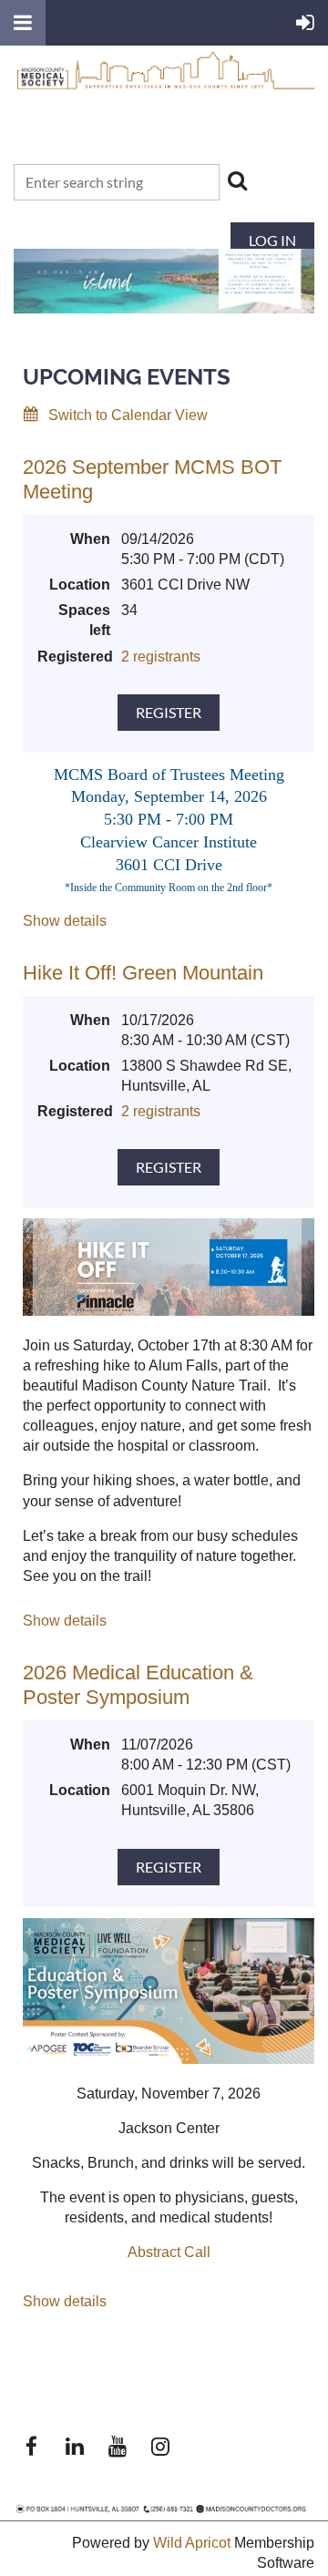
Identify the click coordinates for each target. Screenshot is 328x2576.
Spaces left (84, 620)
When (90, 539)
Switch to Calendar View (128, 415)
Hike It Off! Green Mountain (143, 973)
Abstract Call (169, 2252)
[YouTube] (117, 2446)
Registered (74, 657)
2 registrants (161, 657)
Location (80, 585)
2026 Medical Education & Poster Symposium (138, 1685)
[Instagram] (160, 2446)
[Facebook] (31, 2446)
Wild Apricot (192, 2543)
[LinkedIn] (74, 2446)
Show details (65, 921)
